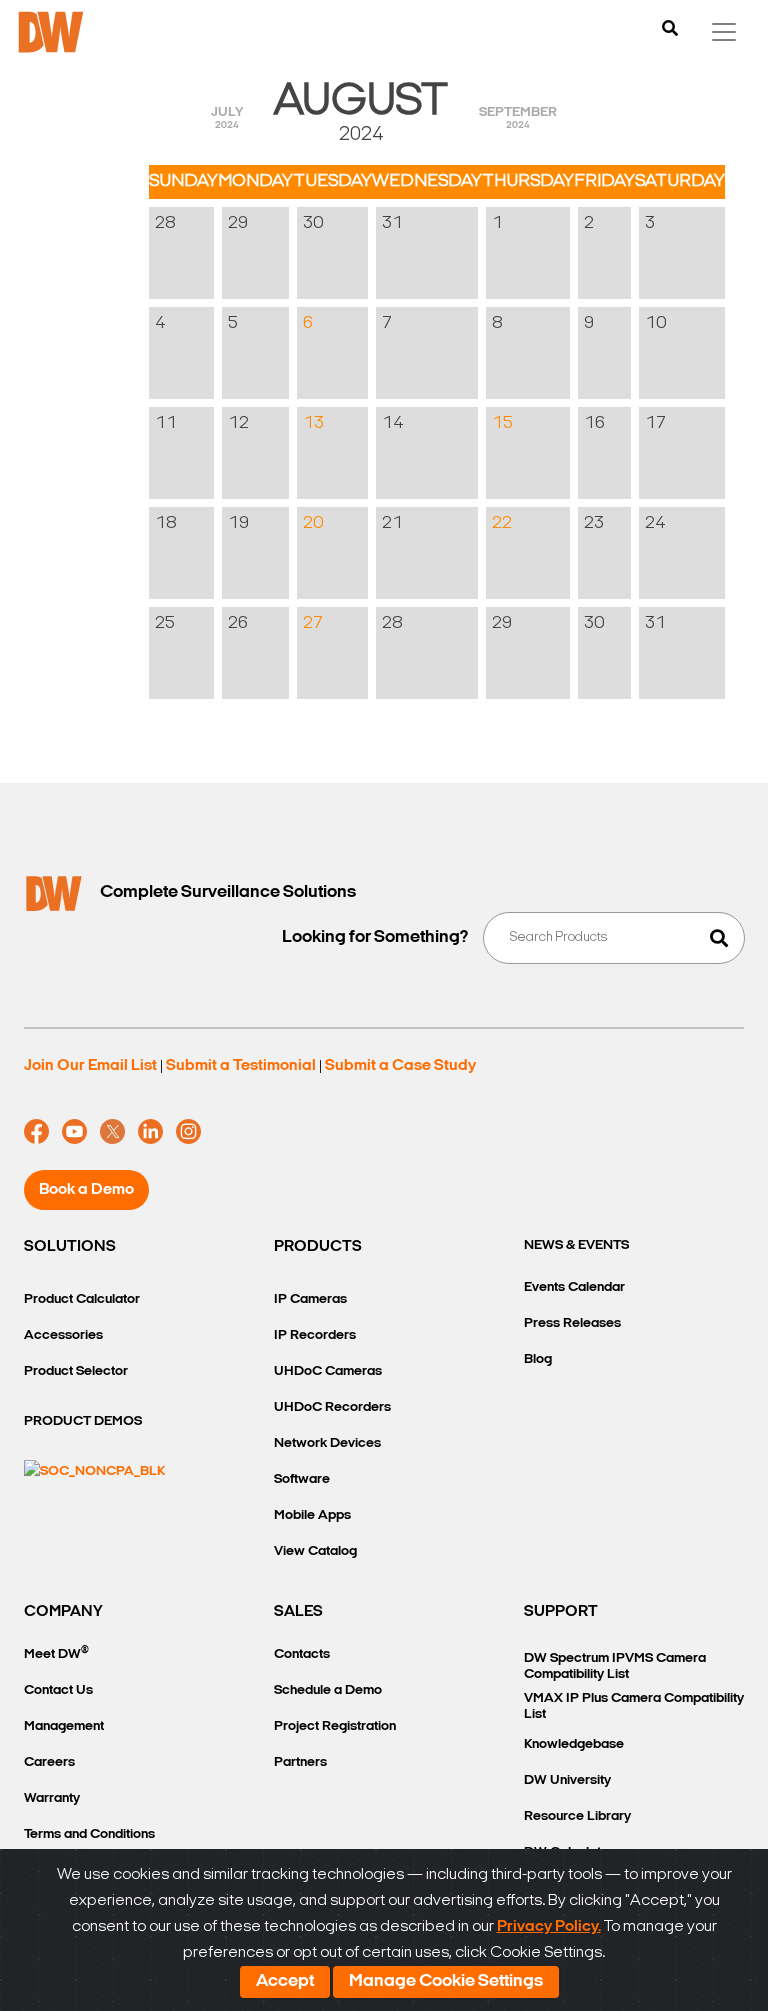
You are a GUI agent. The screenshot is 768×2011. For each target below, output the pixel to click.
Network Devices (327, 1443)
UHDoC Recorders (332, 1407)
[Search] (670, 30)
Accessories (63, 1335)
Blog (538, 1359)
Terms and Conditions (89, 1834)
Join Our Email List (90, 1066)
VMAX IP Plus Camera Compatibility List (634, 1706)
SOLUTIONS (70, 1247)
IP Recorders (315, 1335)
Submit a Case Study (400, 1066)
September (518, 118)
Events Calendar (574, 1287)
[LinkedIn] (150, 1132)
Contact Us (58, 1690)
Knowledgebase (574, 1744)
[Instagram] (188, 1132)
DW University (567, 1780)
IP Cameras (310, 1299)
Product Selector (76, 1371)
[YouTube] (74, 1132)
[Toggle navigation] (724, 32)
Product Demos (83, 1421)
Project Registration (335, 1726)
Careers (49, 1762)
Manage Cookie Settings (446, 1982)
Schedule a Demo (328, 1690)
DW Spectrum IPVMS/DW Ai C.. (573, 436)
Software (302, 1479)
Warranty (52, 1798)
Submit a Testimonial (241, 1066)
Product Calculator (82, 1299)
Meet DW (56, 1653)
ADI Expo (372, 316)
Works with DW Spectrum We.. (377, 526)
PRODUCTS (318, 1247)
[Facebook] (36, 1132)
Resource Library (577, 1816)
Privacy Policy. (549, 1927)
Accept (285, 1982)
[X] (112, 1132)
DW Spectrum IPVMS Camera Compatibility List (615, 1666)
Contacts (302, 1654)
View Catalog (315, 1551)
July (227, 118)
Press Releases (572, 1323)
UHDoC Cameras (328, 1371)
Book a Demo (86, 1190)
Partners (300, 1762)
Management (64, 1726)
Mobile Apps (312, 1515)
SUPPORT (561, 1612)
